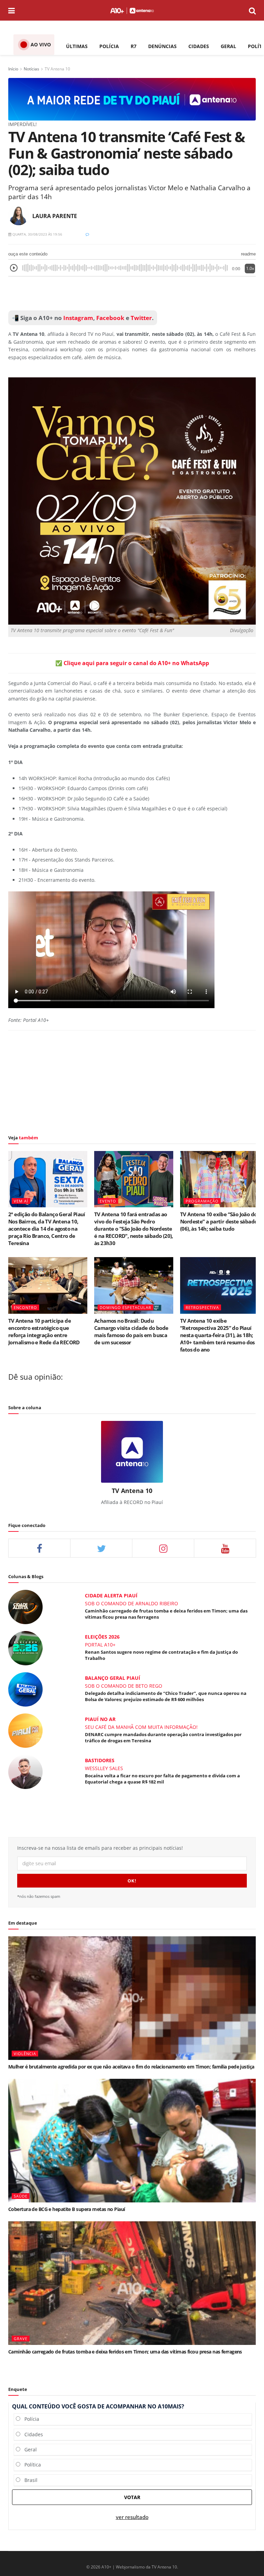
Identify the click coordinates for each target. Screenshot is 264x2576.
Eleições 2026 (102, 1637)
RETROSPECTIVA (202, 1307)
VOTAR (132, 2497)
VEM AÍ (21, 1201)
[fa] (225, 1548)
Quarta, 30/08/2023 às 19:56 (37, 234)
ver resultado (132, 2517)
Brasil (29, 2480)
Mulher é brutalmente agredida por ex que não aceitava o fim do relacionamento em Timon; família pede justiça (131, 2067)
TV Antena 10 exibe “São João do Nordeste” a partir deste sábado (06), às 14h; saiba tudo (219, 1221)
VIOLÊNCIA (25, 2054)
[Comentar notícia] (87, 234)
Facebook (110, 318)
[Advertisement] (132, 294)
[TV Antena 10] (132, 99)
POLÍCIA (109, 46)
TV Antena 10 (57, 69)
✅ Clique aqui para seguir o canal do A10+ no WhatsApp (132, 663)
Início (13, 69)
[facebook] (39, 1548)
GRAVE (21, 2339)
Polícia (30, 2419)
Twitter (141, 318)
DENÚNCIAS (162, 46)
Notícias (31, 69)
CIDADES (199, 46)
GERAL (228, 46)
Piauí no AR (100, 1719)
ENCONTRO (25, 1307)
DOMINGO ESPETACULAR (125, 1307)
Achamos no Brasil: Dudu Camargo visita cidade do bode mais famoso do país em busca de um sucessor (131, 1331)
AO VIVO (41, 44)
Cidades (32, 2434)
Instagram (78, 318)
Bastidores (100, 1760)
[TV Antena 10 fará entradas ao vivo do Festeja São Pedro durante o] (134, 1179)
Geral (29, 2449)
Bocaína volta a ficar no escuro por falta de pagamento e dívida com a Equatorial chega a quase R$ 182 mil (162, 1779)
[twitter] (101, 1548)
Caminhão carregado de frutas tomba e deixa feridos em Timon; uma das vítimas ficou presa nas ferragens (125, 2352)
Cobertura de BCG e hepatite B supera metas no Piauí (67, 2209)
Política (31, 2465)
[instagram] (163, 1548)
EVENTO (108, 1201)
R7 (134, 46)
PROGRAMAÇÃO (202, 1201)
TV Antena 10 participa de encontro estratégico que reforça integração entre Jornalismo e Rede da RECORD (44, 1331)
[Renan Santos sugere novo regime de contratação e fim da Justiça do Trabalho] (25, 1647)
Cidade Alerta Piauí (111, 1595)
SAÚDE (21, 2196)
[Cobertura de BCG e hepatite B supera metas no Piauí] (132, 2141)
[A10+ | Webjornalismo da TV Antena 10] (132, 10)
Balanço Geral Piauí (113, 1678)
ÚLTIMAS (77, 46)
